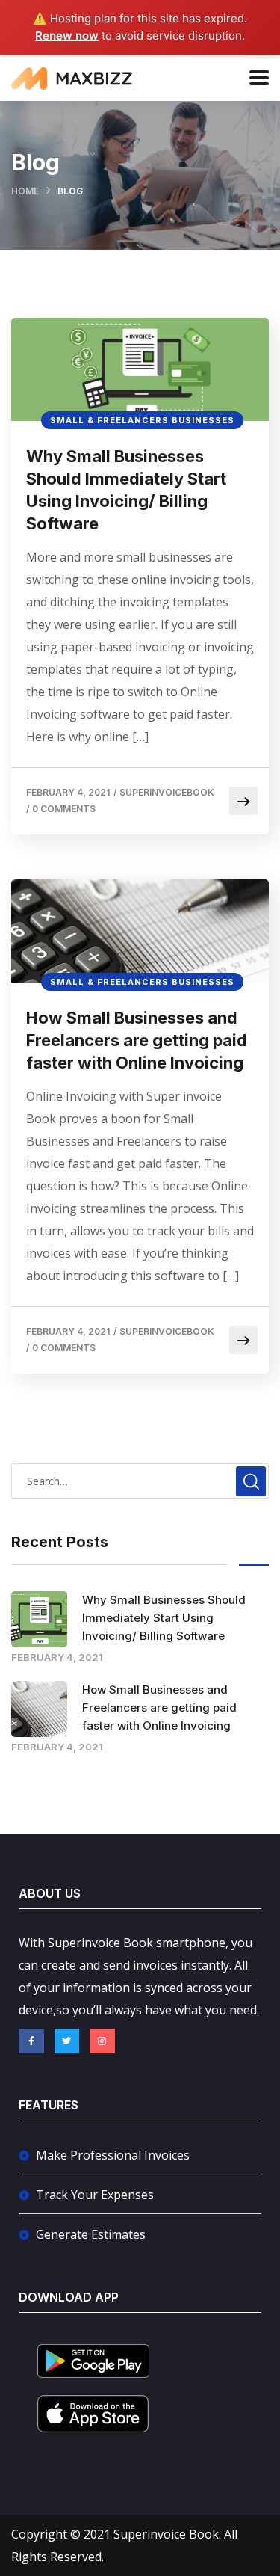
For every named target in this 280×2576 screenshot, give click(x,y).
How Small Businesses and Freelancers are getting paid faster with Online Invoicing (137, 1040)
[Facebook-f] (31, 2041)
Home (25, 191)
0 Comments (64, 809)
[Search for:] (140, 1481)
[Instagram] (102, 2041)
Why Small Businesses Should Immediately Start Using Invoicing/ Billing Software (126, 490)
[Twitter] (67, 2041)
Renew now (67, 36)
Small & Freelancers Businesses (142, 420)
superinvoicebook (167, 792)
